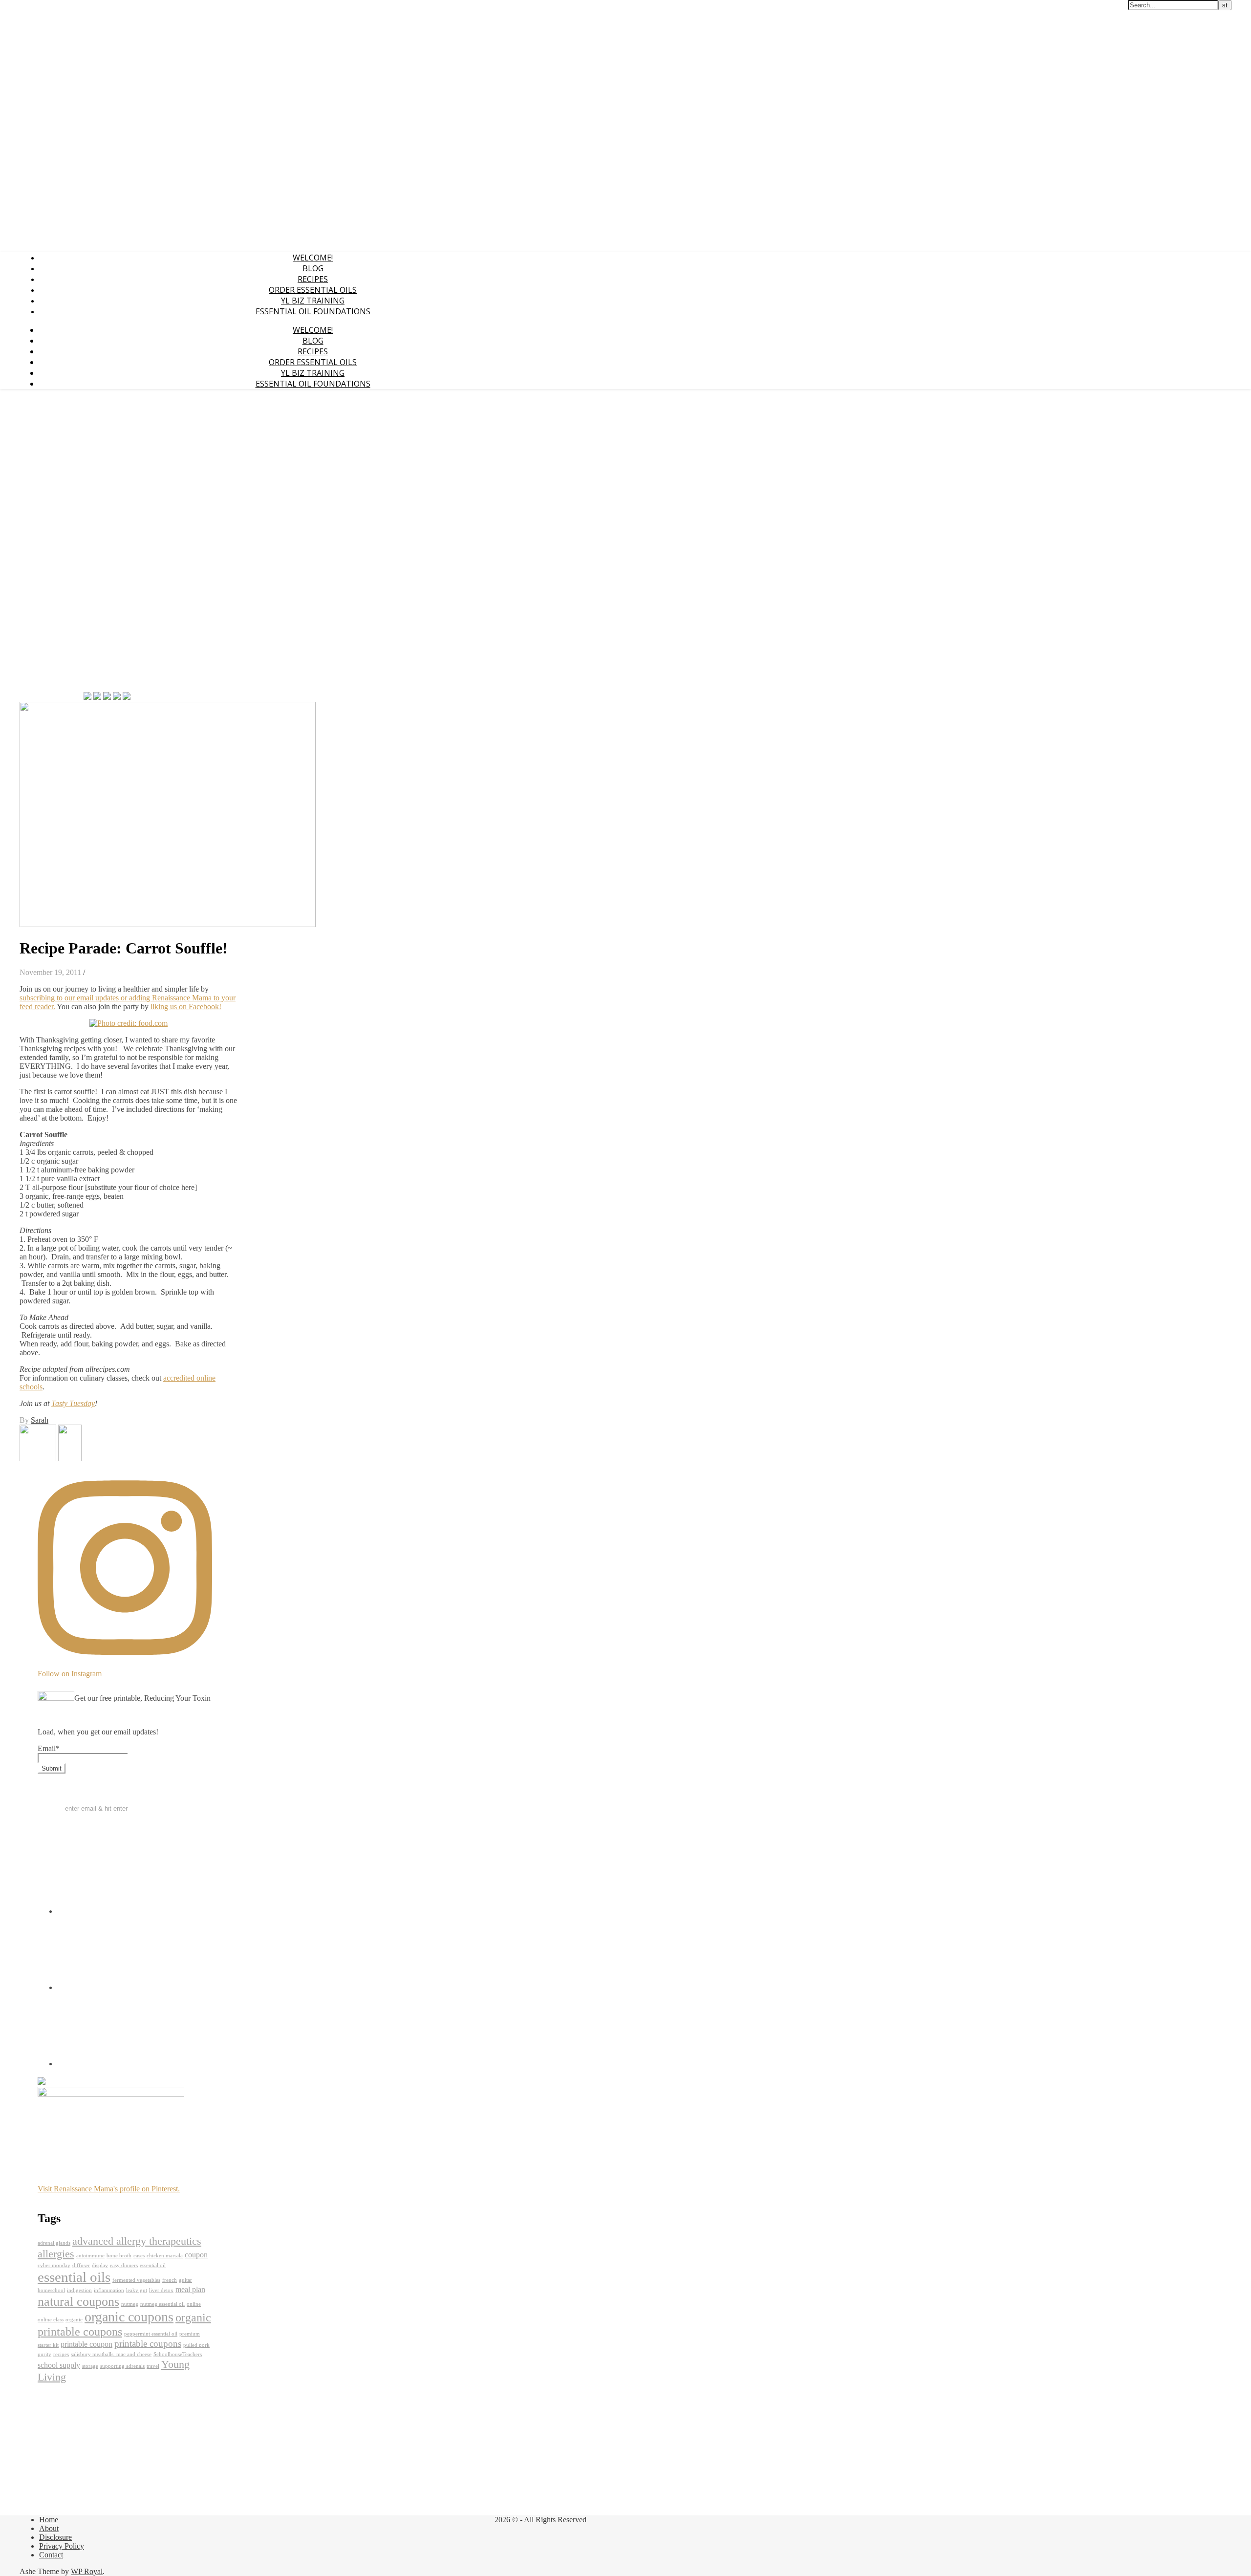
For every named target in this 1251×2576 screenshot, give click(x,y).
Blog (313, 268)
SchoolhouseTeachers (178, 2354)
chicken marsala (165, 2256)
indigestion (79, 2290)
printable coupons (148, 2344)
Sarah (40, 1420)
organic (74, 2320)
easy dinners (124, 2265)
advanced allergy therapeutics (137, 2241)
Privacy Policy (62, 2546)
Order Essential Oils (313, 290)
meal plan (190, 2289)
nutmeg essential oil (162, 2304)
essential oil (153, 2265)
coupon (196, 2255)
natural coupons (78, 2301)
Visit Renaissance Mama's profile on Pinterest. (109, 2189)
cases (139, 2256)
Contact (51, 2555)
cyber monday (54, 2265)
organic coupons (129, 2317)
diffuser (81, 2265)
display (100, 2265)
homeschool (51, 2290)
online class (51, 2320)
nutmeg (130, 2304)
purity (44, 2354)
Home (49, 2520)
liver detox (161, 2290)
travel (153, 2366)
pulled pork (196, 2345)
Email (49, 1748)
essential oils (74, 2277)
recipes (61, 2354)
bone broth (119, 2256)
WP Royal (87, 2571)
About (49, 2528)
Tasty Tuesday (73, 1403)
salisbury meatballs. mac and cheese (111, 2354)
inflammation (109, 2290)
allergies (56, 2254)
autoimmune (90, 2256)
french (170, 2280)
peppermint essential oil (151, 2334)
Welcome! (313, 258)
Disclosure (55, 2537)
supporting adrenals (122, 2366)
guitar (185, 2280)
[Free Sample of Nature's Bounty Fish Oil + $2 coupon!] (70, 1459)
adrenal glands (54, 2243)
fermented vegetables (136, 2280)
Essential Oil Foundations (313, 311)
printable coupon (86, 2344)
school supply (59, 2365)
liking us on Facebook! (186, 1007)
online (194, 2304)
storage (90, 2366)
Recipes (313, 279)
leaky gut (137, 2290)
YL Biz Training (313, 301)
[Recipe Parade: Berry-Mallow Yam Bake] (39, 1459)
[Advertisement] (49, 543)
